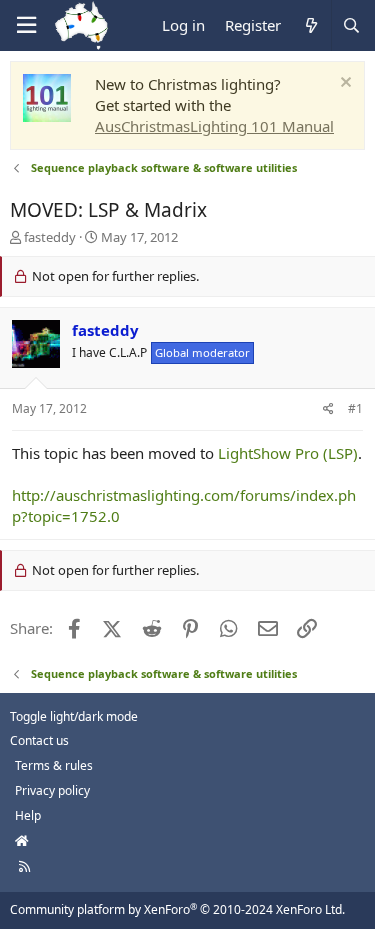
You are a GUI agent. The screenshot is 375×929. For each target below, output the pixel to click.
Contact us (39, 740)
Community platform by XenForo (177, 909)
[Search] (351, 25)
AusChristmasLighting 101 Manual (214, 126)
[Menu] (26, 25)
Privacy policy (52, 790)
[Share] (328, 409)
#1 (355, 408)
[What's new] (310, 25)
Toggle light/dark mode (74, 716)
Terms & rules (54, 765)
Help (28, 815)
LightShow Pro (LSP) (288, 453)
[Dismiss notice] (343, 84)
